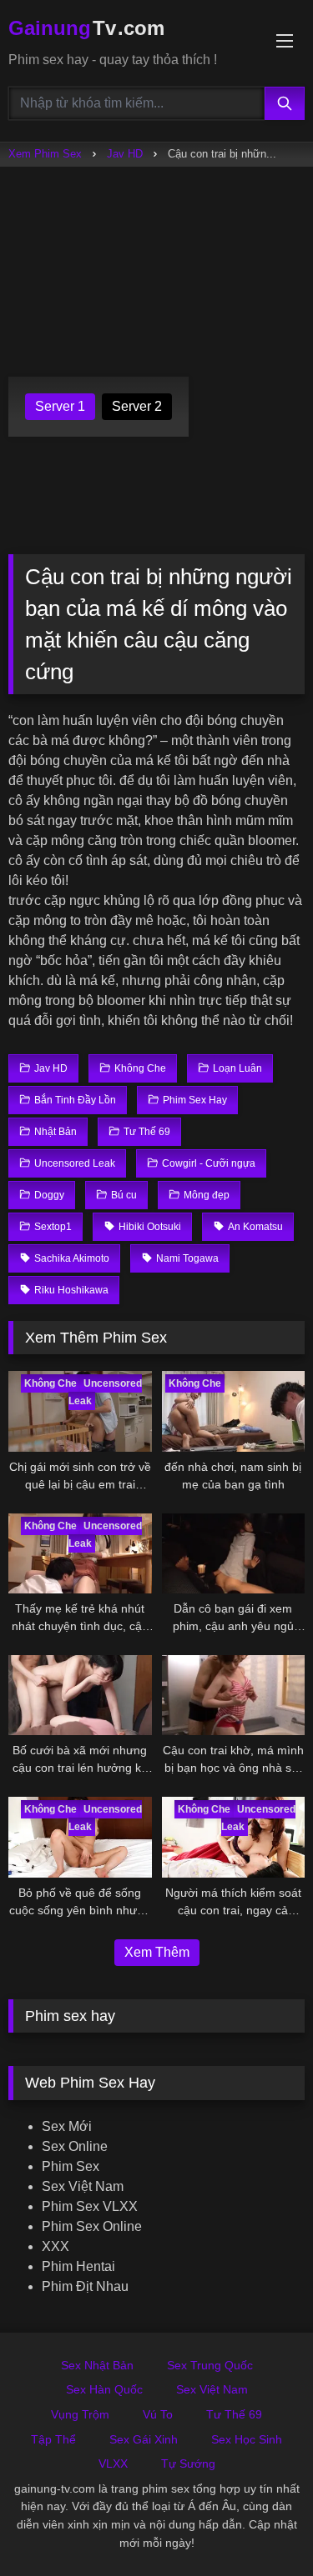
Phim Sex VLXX (90, 2206)
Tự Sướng (188, 2463)
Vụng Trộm (80, 2414)
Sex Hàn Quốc (104, 2389)
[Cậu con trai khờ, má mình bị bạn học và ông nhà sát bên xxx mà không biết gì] (234, 1695)
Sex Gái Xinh (144, 2439)
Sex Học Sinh (247, 2439)
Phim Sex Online (92, 2226)
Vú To (158, 2414)
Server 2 (137, 406)
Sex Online (75, 2146)
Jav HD (125, 154)
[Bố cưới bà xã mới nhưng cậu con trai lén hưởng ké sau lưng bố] (80, 1695)
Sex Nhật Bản (97, 2365)
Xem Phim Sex (45, 154)
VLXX (113, 2463)
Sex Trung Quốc (210, 2365)
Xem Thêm (157, 1952)
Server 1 (60, 406)
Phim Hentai (78, 2266)
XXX (56, 2246)
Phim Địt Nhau (85, 2286)
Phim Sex (71, 2166)
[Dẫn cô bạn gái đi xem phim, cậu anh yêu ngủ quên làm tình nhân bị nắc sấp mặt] (234, 1553)
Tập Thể (53, 2439)
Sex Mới (67, 2126)
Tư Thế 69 (234, 2414)
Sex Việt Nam (83, 2186)
